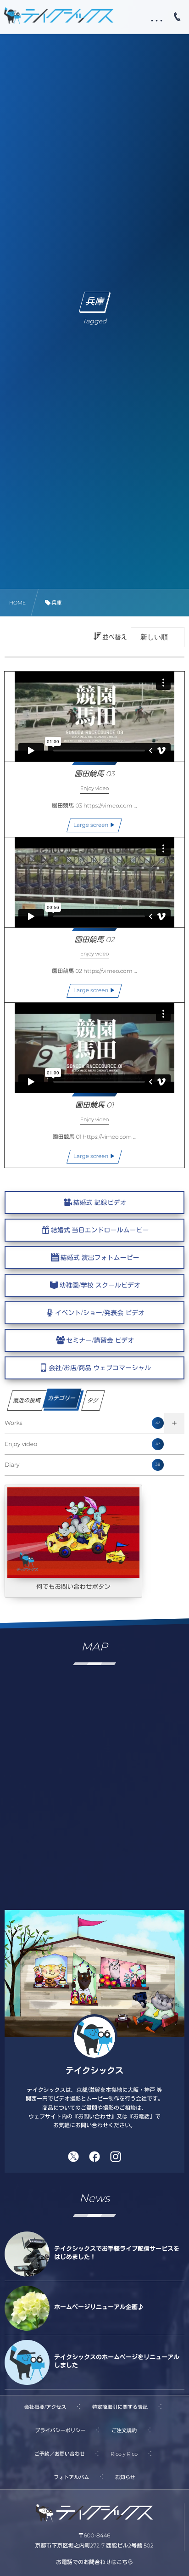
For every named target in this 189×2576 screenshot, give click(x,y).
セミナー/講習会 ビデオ (100, 1340)
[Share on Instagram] (116, 2157)
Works (82, 1423)
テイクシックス (94, 2071)
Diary (82, 1465)
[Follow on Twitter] (73, 2157)
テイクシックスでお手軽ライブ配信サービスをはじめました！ (117, 2253)
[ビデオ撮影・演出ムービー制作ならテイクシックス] (59, 15)
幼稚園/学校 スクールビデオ (100, 1285)
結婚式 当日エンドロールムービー (100, 1230)
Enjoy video (82, 1444)
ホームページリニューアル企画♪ (99, 2307)
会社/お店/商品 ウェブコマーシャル (100, 1368)
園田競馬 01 (94, 1105)
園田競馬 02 (94, 940)
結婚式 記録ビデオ (100, 1203)
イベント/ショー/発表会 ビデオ (100, 1313)
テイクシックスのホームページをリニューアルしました (117, 2361)
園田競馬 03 (94, 774)
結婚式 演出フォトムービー (100, 1258)
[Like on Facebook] (94, 2157)
